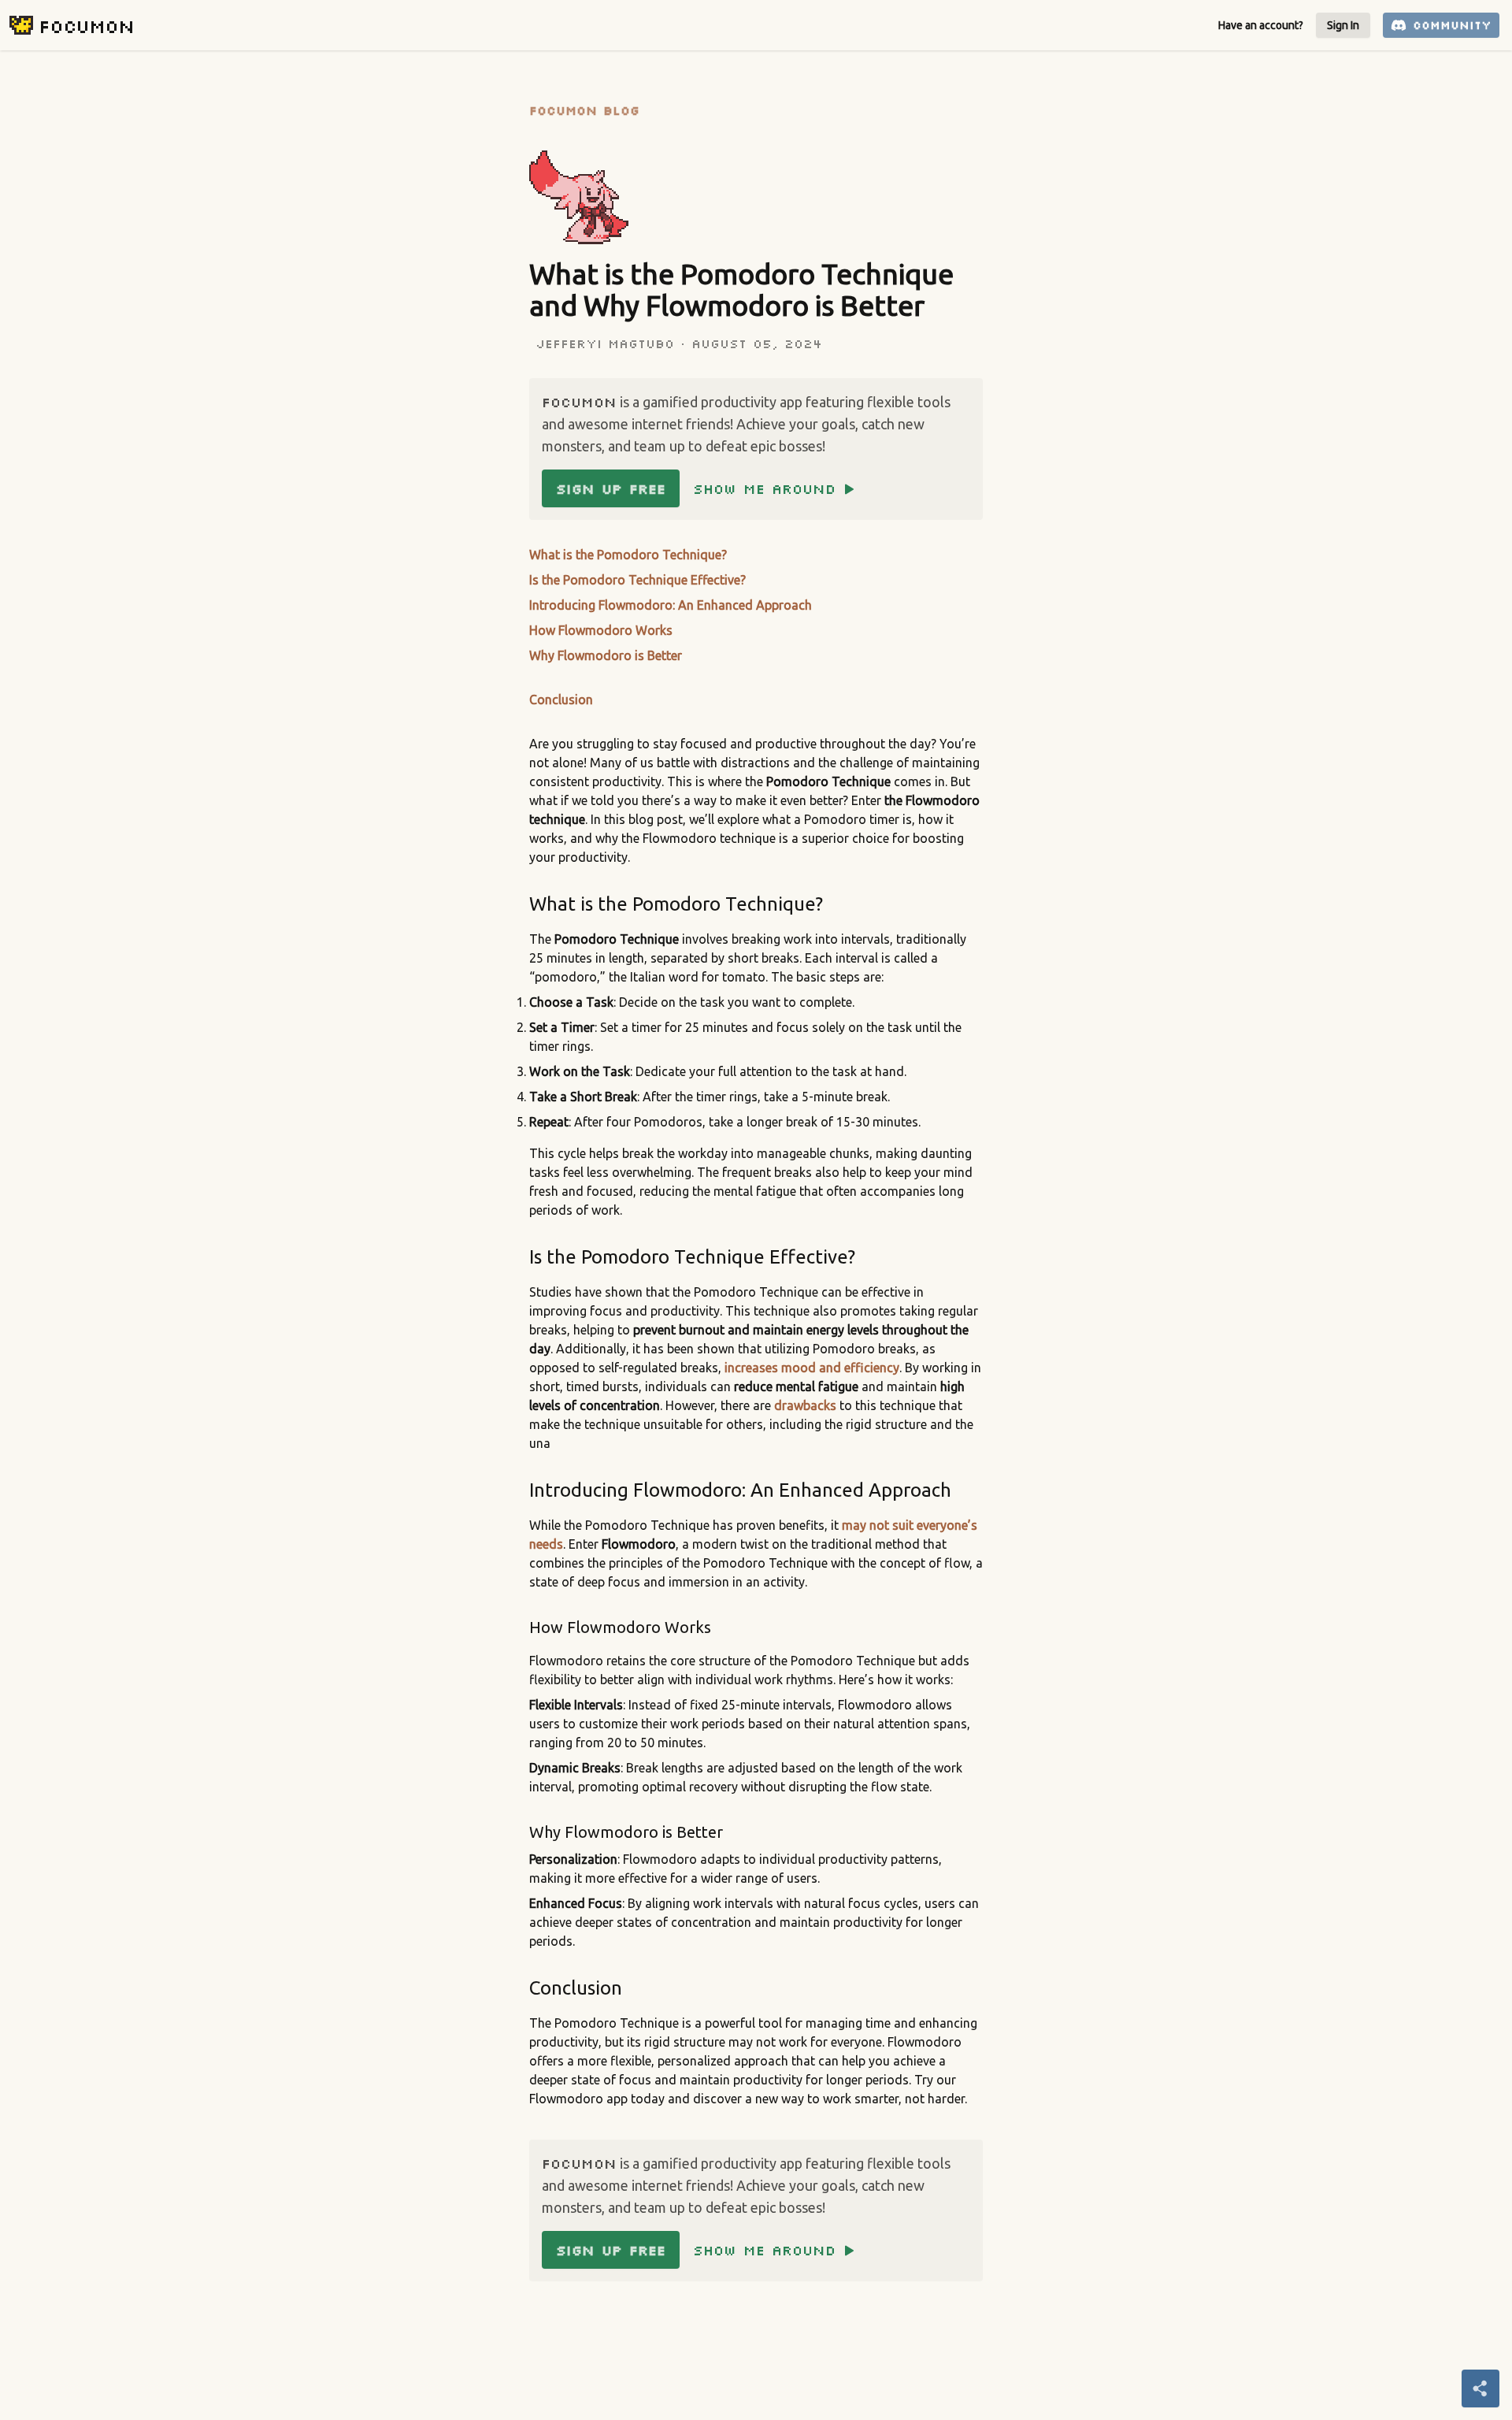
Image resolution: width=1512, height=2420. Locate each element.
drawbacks (805, 1405)
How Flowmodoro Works (601, 630)
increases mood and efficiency (812, 1368)
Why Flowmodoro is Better (606, 655)
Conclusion (561, 700)
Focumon (86, 26)
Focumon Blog (584, 110)
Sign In (1343, 25)
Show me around (764, 488)
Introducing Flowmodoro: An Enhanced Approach (671, 605)
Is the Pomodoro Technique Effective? (637, 580)
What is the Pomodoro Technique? (628, 555)
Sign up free (611, 488)
